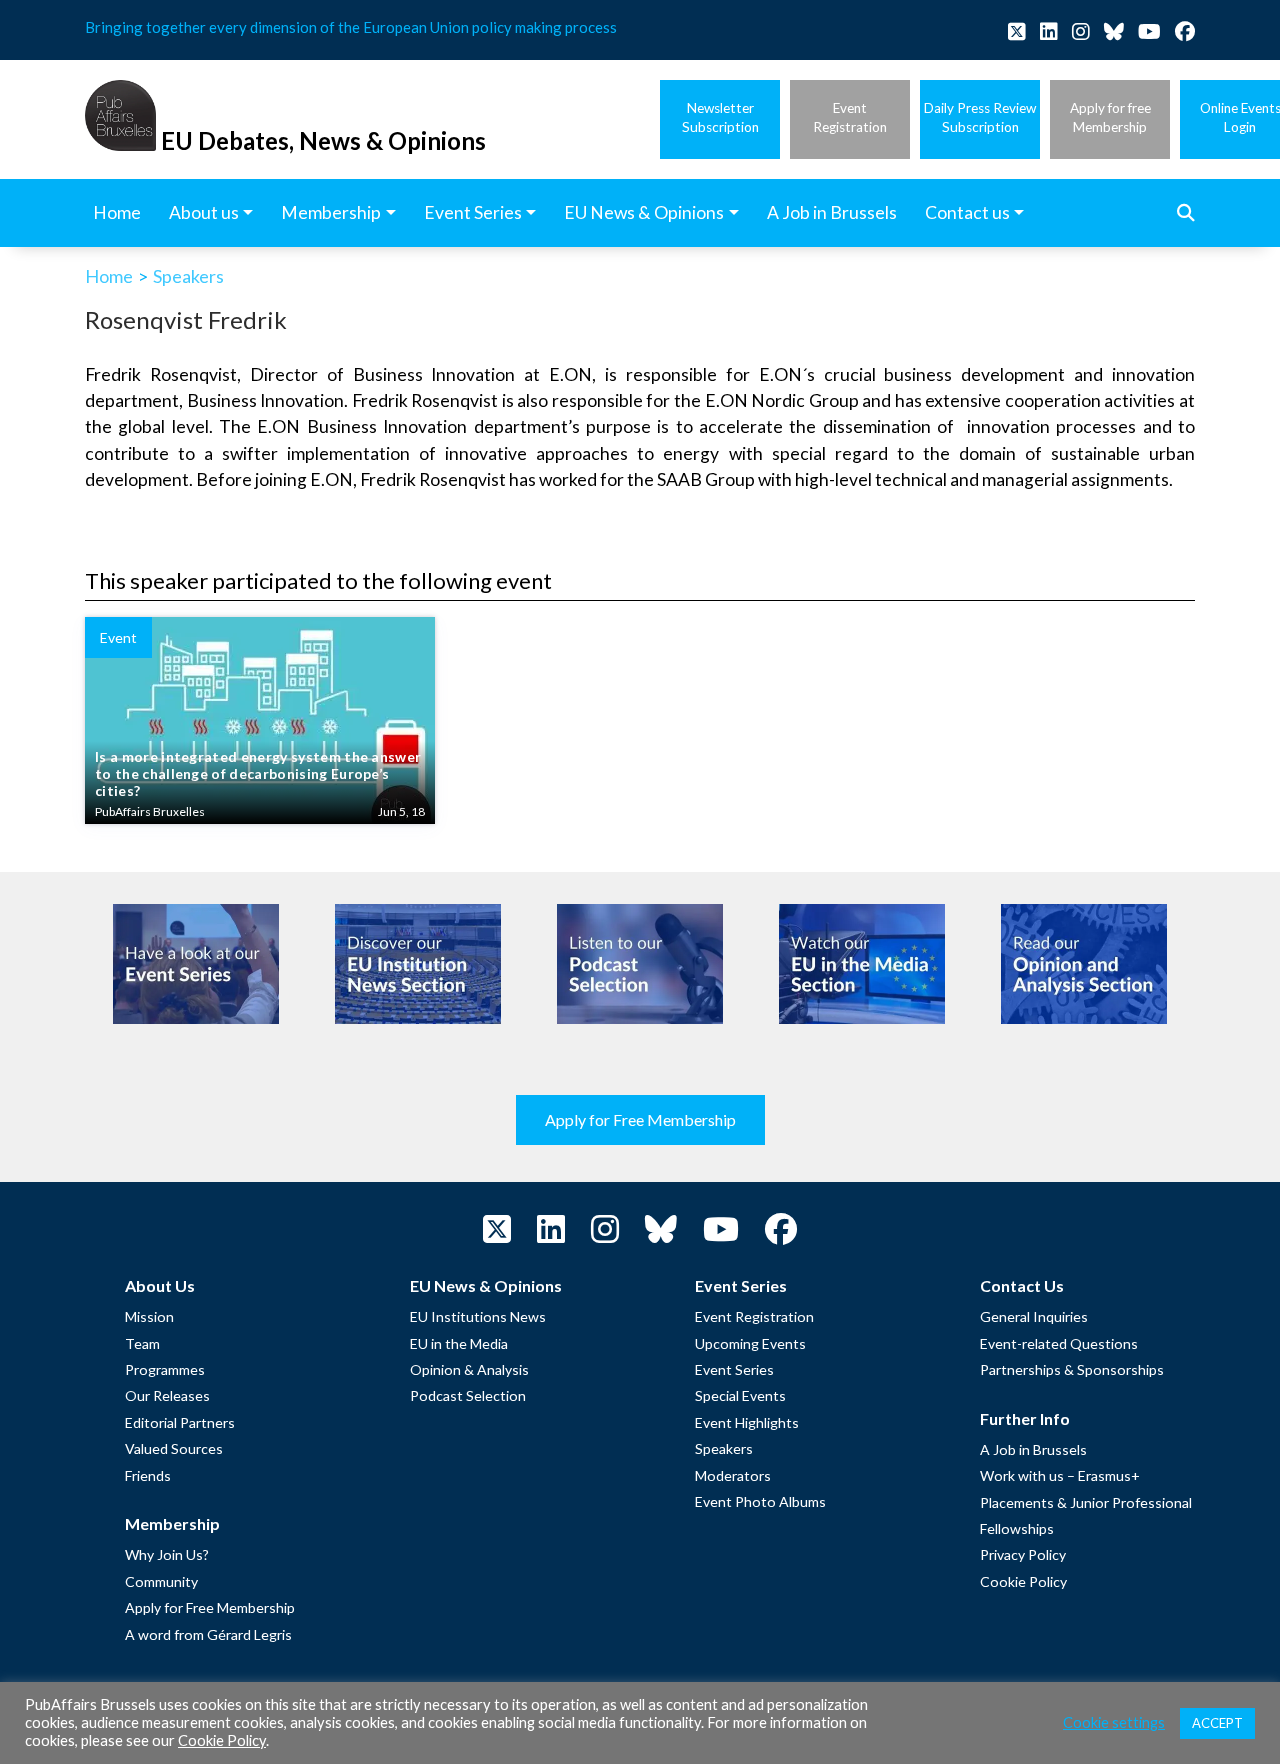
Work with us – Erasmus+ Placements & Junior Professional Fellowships (1086, 1502)
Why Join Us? (167, 1554)
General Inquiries (1034, 1316)
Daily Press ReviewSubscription (980, 117)
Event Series (734, 1369)
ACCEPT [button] (1217, 1723)
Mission (149, 1316)
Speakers (188, 276)
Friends (148, 1475)
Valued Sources (174, 1448)
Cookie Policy (1023, 1581)
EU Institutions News (478, 1316)
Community (161, 1581)
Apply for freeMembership (1110, 117)
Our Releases (167, 1395)
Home (109, 276)
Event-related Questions (1059, 1343)
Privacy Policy (1023, 1554)
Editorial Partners (180, 1422)
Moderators (733, 1475)
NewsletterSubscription (720, 117)
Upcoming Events (750, 1343)
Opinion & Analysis (469, 1369)
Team (142, 1343)
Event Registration (754, 1316)
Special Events (740, 1395)
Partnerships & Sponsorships (1072, 1369)
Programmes (165, 1369)
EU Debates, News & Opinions (323, 140)
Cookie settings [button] (1114, 1722)
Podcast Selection (468, 1395)
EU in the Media (459, 1343)
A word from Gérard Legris (208, 1634)
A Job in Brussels (1033, 1449)
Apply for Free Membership (640, 1119)
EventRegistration (850, 117)
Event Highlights (747, 1422)
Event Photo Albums (760, 1501)
